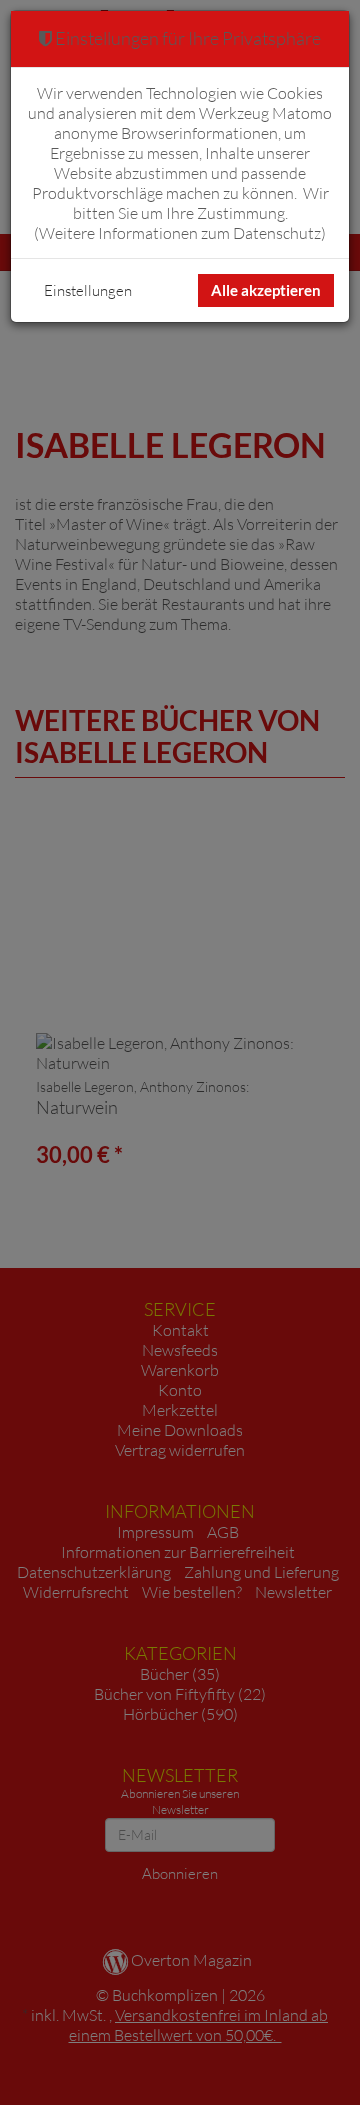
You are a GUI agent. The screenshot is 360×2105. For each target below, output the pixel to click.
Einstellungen (88, 290)
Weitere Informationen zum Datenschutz (180, 233)
